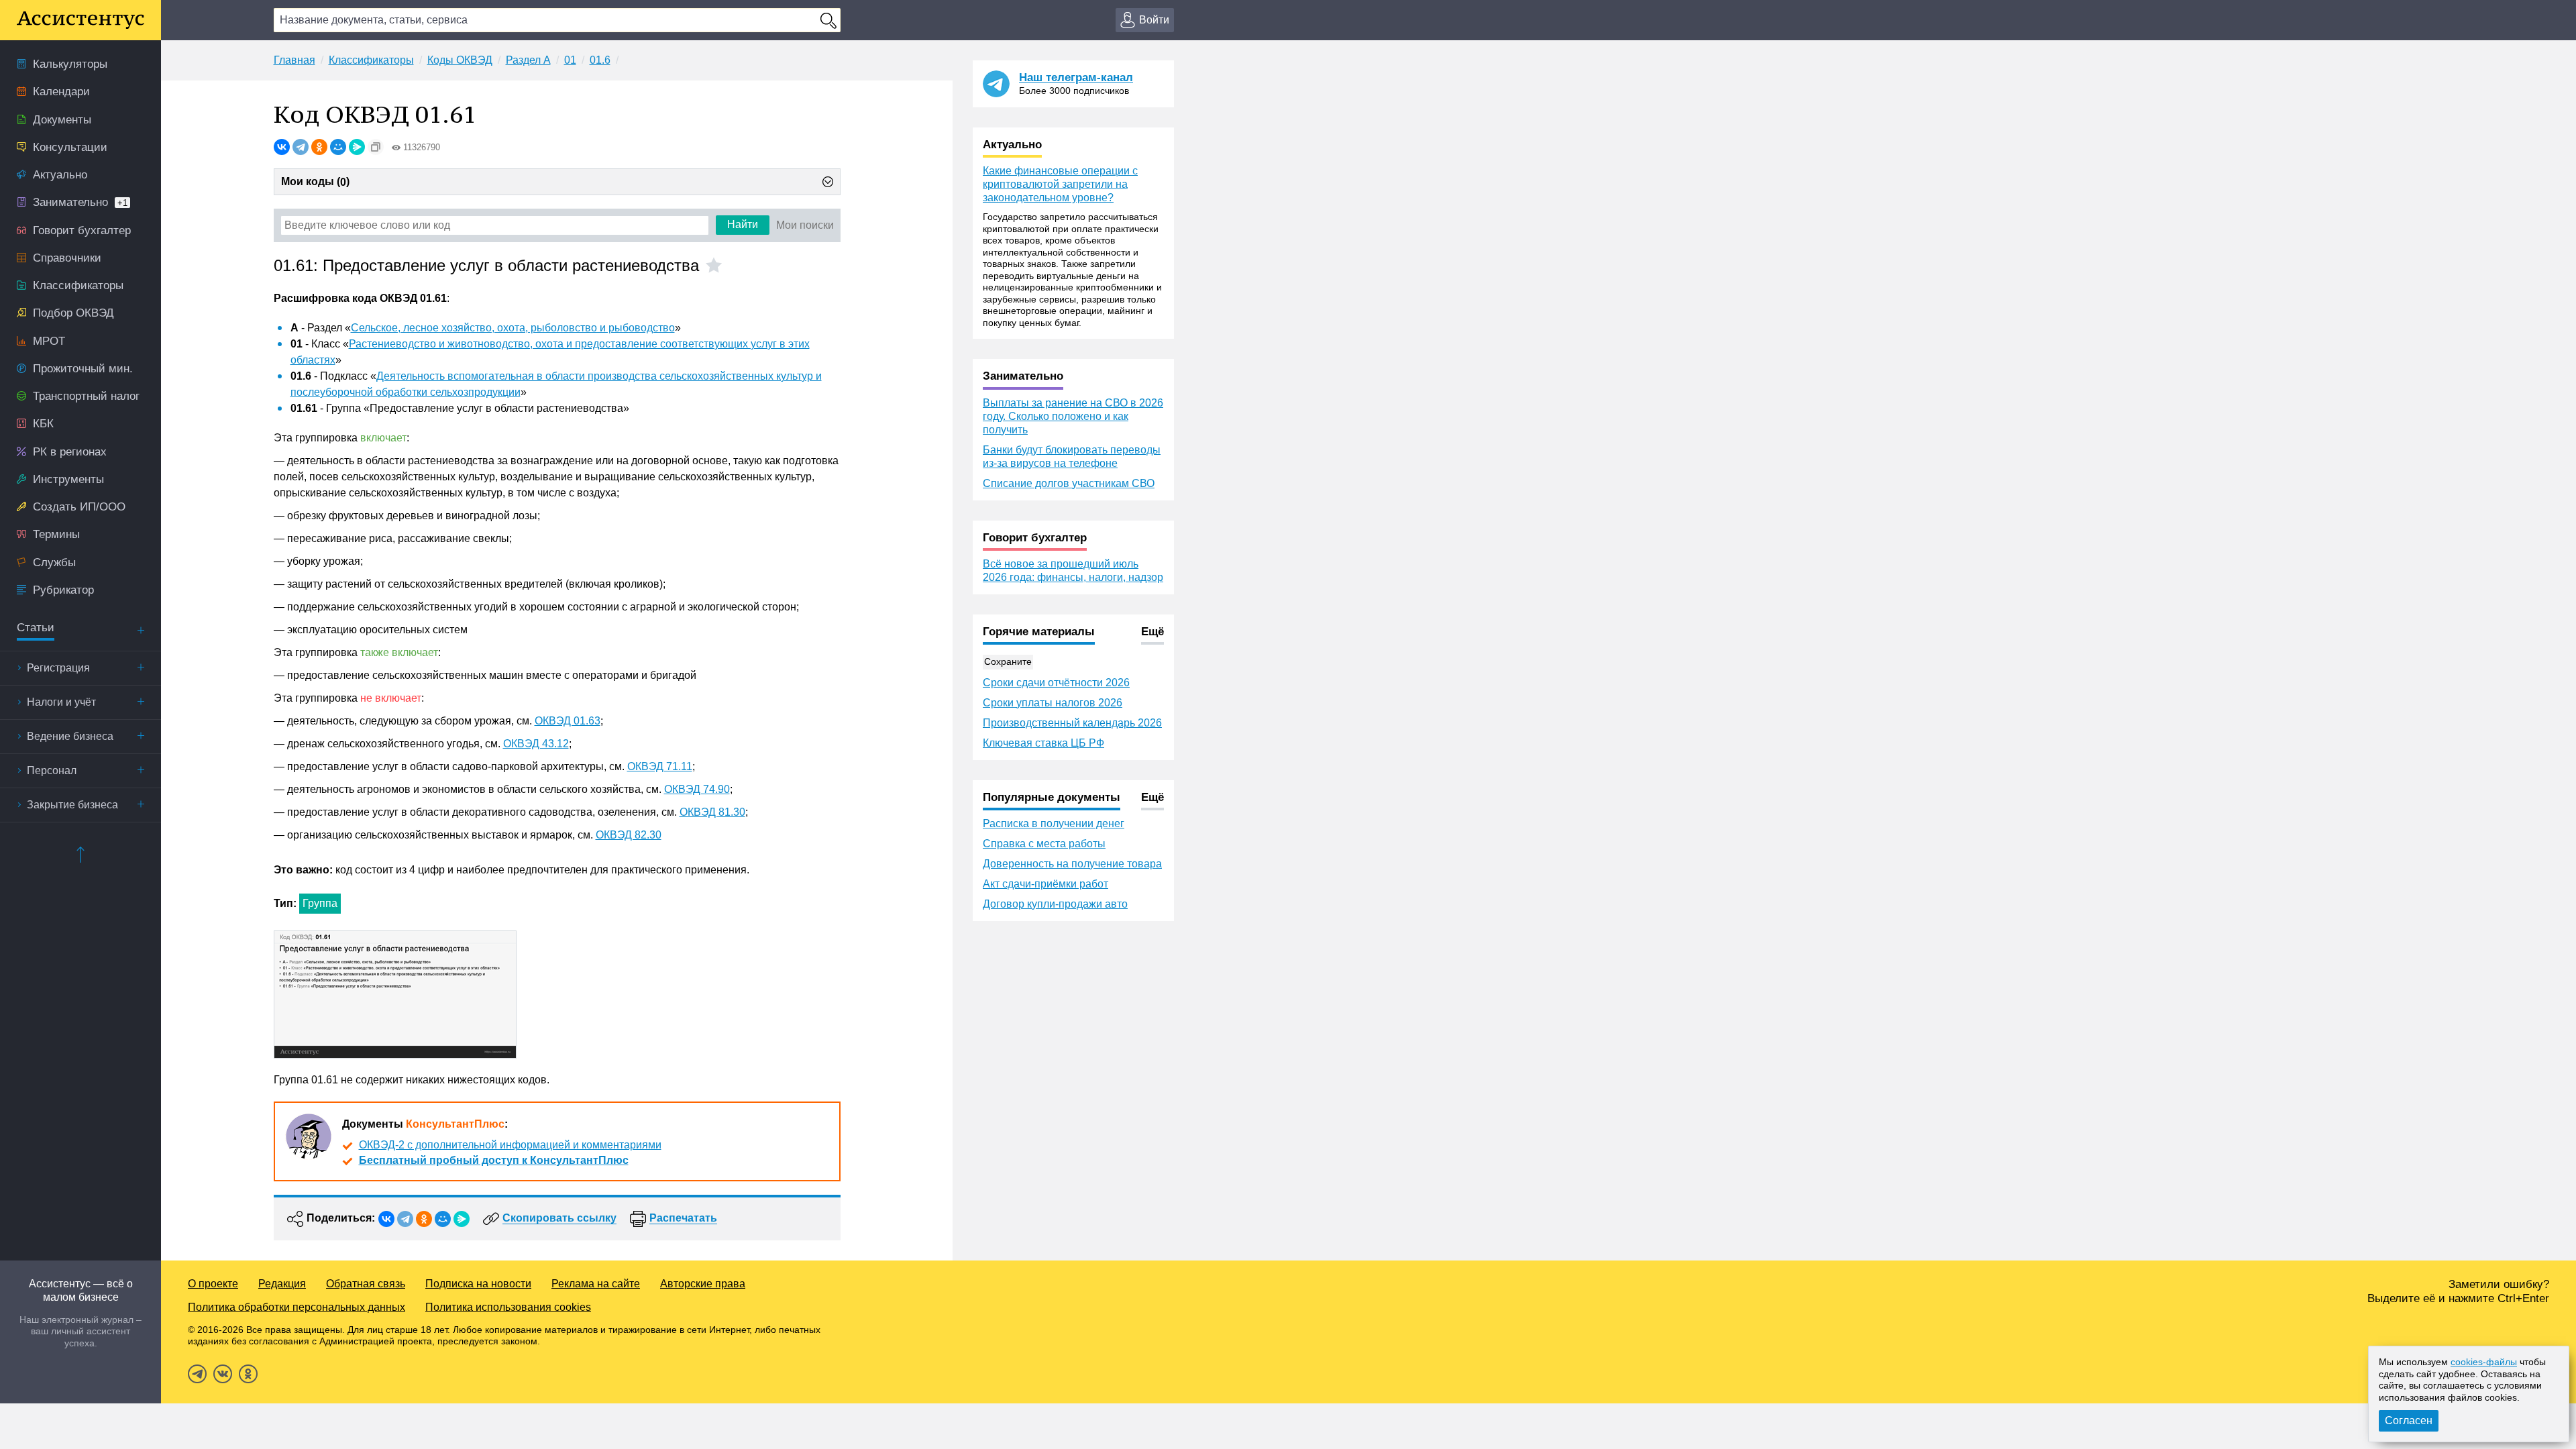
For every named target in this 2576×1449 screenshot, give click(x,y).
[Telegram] (301, 147)
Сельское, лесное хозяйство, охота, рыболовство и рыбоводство (513, 328)
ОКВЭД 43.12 (536, 744)
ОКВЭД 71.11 (660, 766)
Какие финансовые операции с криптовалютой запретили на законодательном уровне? (1060, 184)
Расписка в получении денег (1054, 823)
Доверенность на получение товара (1072, 864)
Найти (743, 224)
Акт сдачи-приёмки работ (1045, 884)
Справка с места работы (1044, 844)
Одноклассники (248, 1374)
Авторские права (703, 1284)
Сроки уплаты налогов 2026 (1053, 703)
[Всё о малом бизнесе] (80, 20)
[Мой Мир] (338, 147)
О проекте (213, 1284)
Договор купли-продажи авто (1055, 904)
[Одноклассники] (319, 147)
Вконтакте (223, 1374)
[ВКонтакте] (282, 147)
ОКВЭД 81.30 (712, 812)
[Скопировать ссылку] (376, 147)
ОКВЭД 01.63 (568, 721)
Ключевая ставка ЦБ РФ (1043, 743)
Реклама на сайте (596, 1284)
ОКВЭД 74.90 (697, 789)
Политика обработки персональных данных (297, 1307)
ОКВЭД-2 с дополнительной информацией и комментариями (510, 1145)
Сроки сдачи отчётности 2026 (1056, 683)
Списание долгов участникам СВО (1069, 483)
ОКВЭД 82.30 (629, 835)
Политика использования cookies (508, 1307)
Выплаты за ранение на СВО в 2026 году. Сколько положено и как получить (1073, 416)
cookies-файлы (2484, 1362)
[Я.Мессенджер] (357, 147)
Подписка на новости (478, 1284)
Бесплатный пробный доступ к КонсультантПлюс (494, 1160)
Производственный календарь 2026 (1072, 723)
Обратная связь (366, 1284)
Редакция (282, 1284)
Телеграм (197, 1374)
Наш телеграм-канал (1076, 77)
